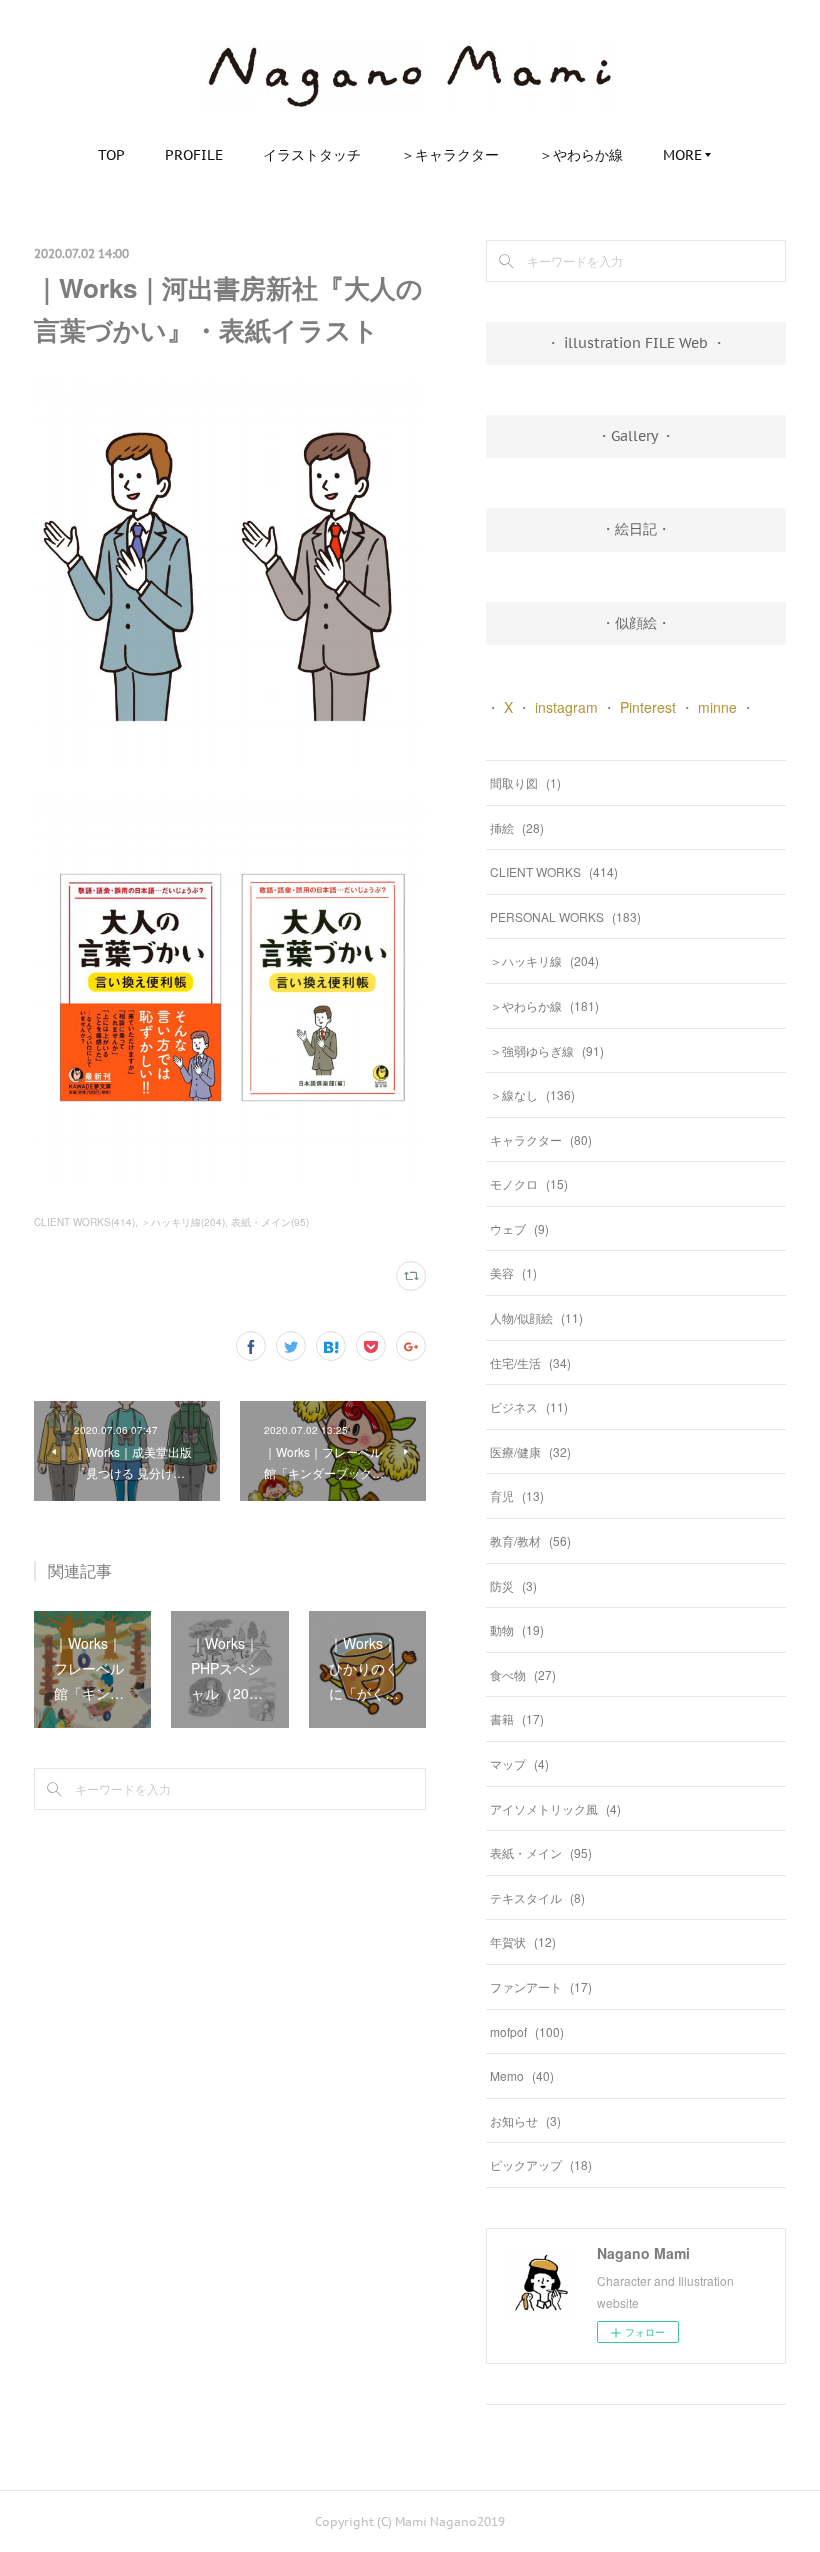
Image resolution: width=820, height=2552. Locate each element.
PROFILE (194, 155)
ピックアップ (541, 2164)
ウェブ (519, 1228)
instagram (566, 707)
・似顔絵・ (636, 623)
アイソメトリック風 (555, 1808)
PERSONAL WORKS (565, 916)
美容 (513, 1272)
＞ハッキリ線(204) (183, 1222)
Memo (522, 2075)
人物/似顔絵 (536, 1317)
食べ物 (523, 1674)
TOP (111, 155)
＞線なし (532, 1094)
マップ (519, 1763)
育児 (517, 1495)
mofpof (527, 2031)
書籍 (517, 1718)
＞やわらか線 (581, 155)
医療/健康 (530, 1451)
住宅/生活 (530, 1362)
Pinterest (648, 707)
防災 (513, 1585)
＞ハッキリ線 (544, 960)
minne (717, 707)
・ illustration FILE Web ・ (636, 343)
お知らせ (525, 2120)
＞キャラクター (450, 155)
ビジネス (529, 1406)
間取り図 (525, 782)
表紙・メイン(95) (270, 1222)
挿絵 (517, 827)
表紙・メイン (541, 1852)
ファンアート (541, 1986)
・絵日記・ (636, 529)
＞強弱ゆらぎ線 (547, 1050)
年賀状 (523, 1941)
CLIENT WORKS (554, 871)
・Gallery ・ (636, 436)
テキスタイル (537, 1897)
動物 (517, 1629)
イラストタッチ (312, 155)
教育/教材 (530, 1540)
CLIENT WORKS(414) (84, 1222)
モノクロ (529, 1183)
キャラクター (541, 1139)
